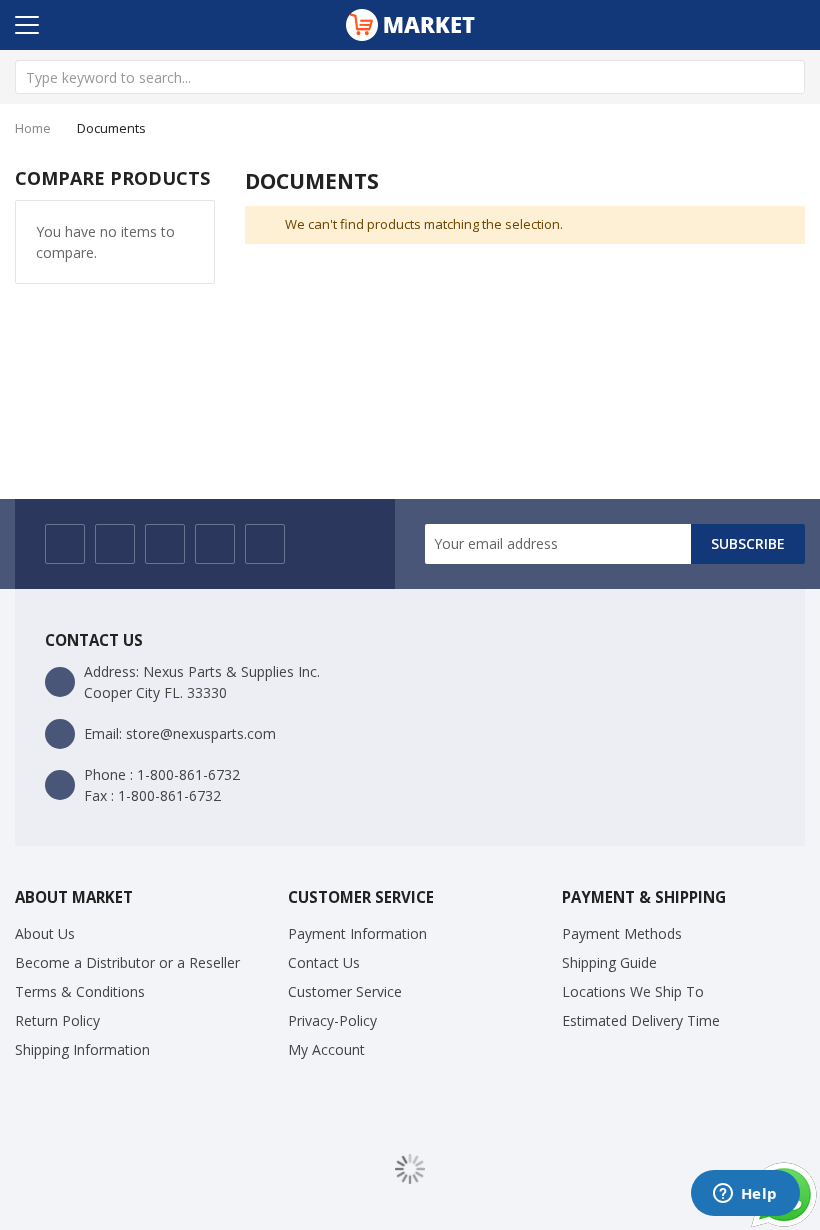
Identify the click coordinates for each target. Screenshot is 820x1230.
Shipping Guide (609, 962)
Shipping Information (82, 1049)
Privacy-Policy (332, 1020)
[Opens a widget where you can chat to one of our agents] (745, 1195)
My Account (326, 1049)
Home (33, 128)
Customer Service (345, 991)
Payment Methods (622, 933)
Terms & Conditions (80, 991)
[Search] (788, 77)
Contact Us (324, 962)
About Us (45, 933)
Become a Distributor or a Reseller (127, 962)
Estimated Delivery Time (641, 1020)
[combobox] (410, 77)
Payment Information (357, 933)
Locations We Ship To (633, 991)
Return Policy (57, 1020)
